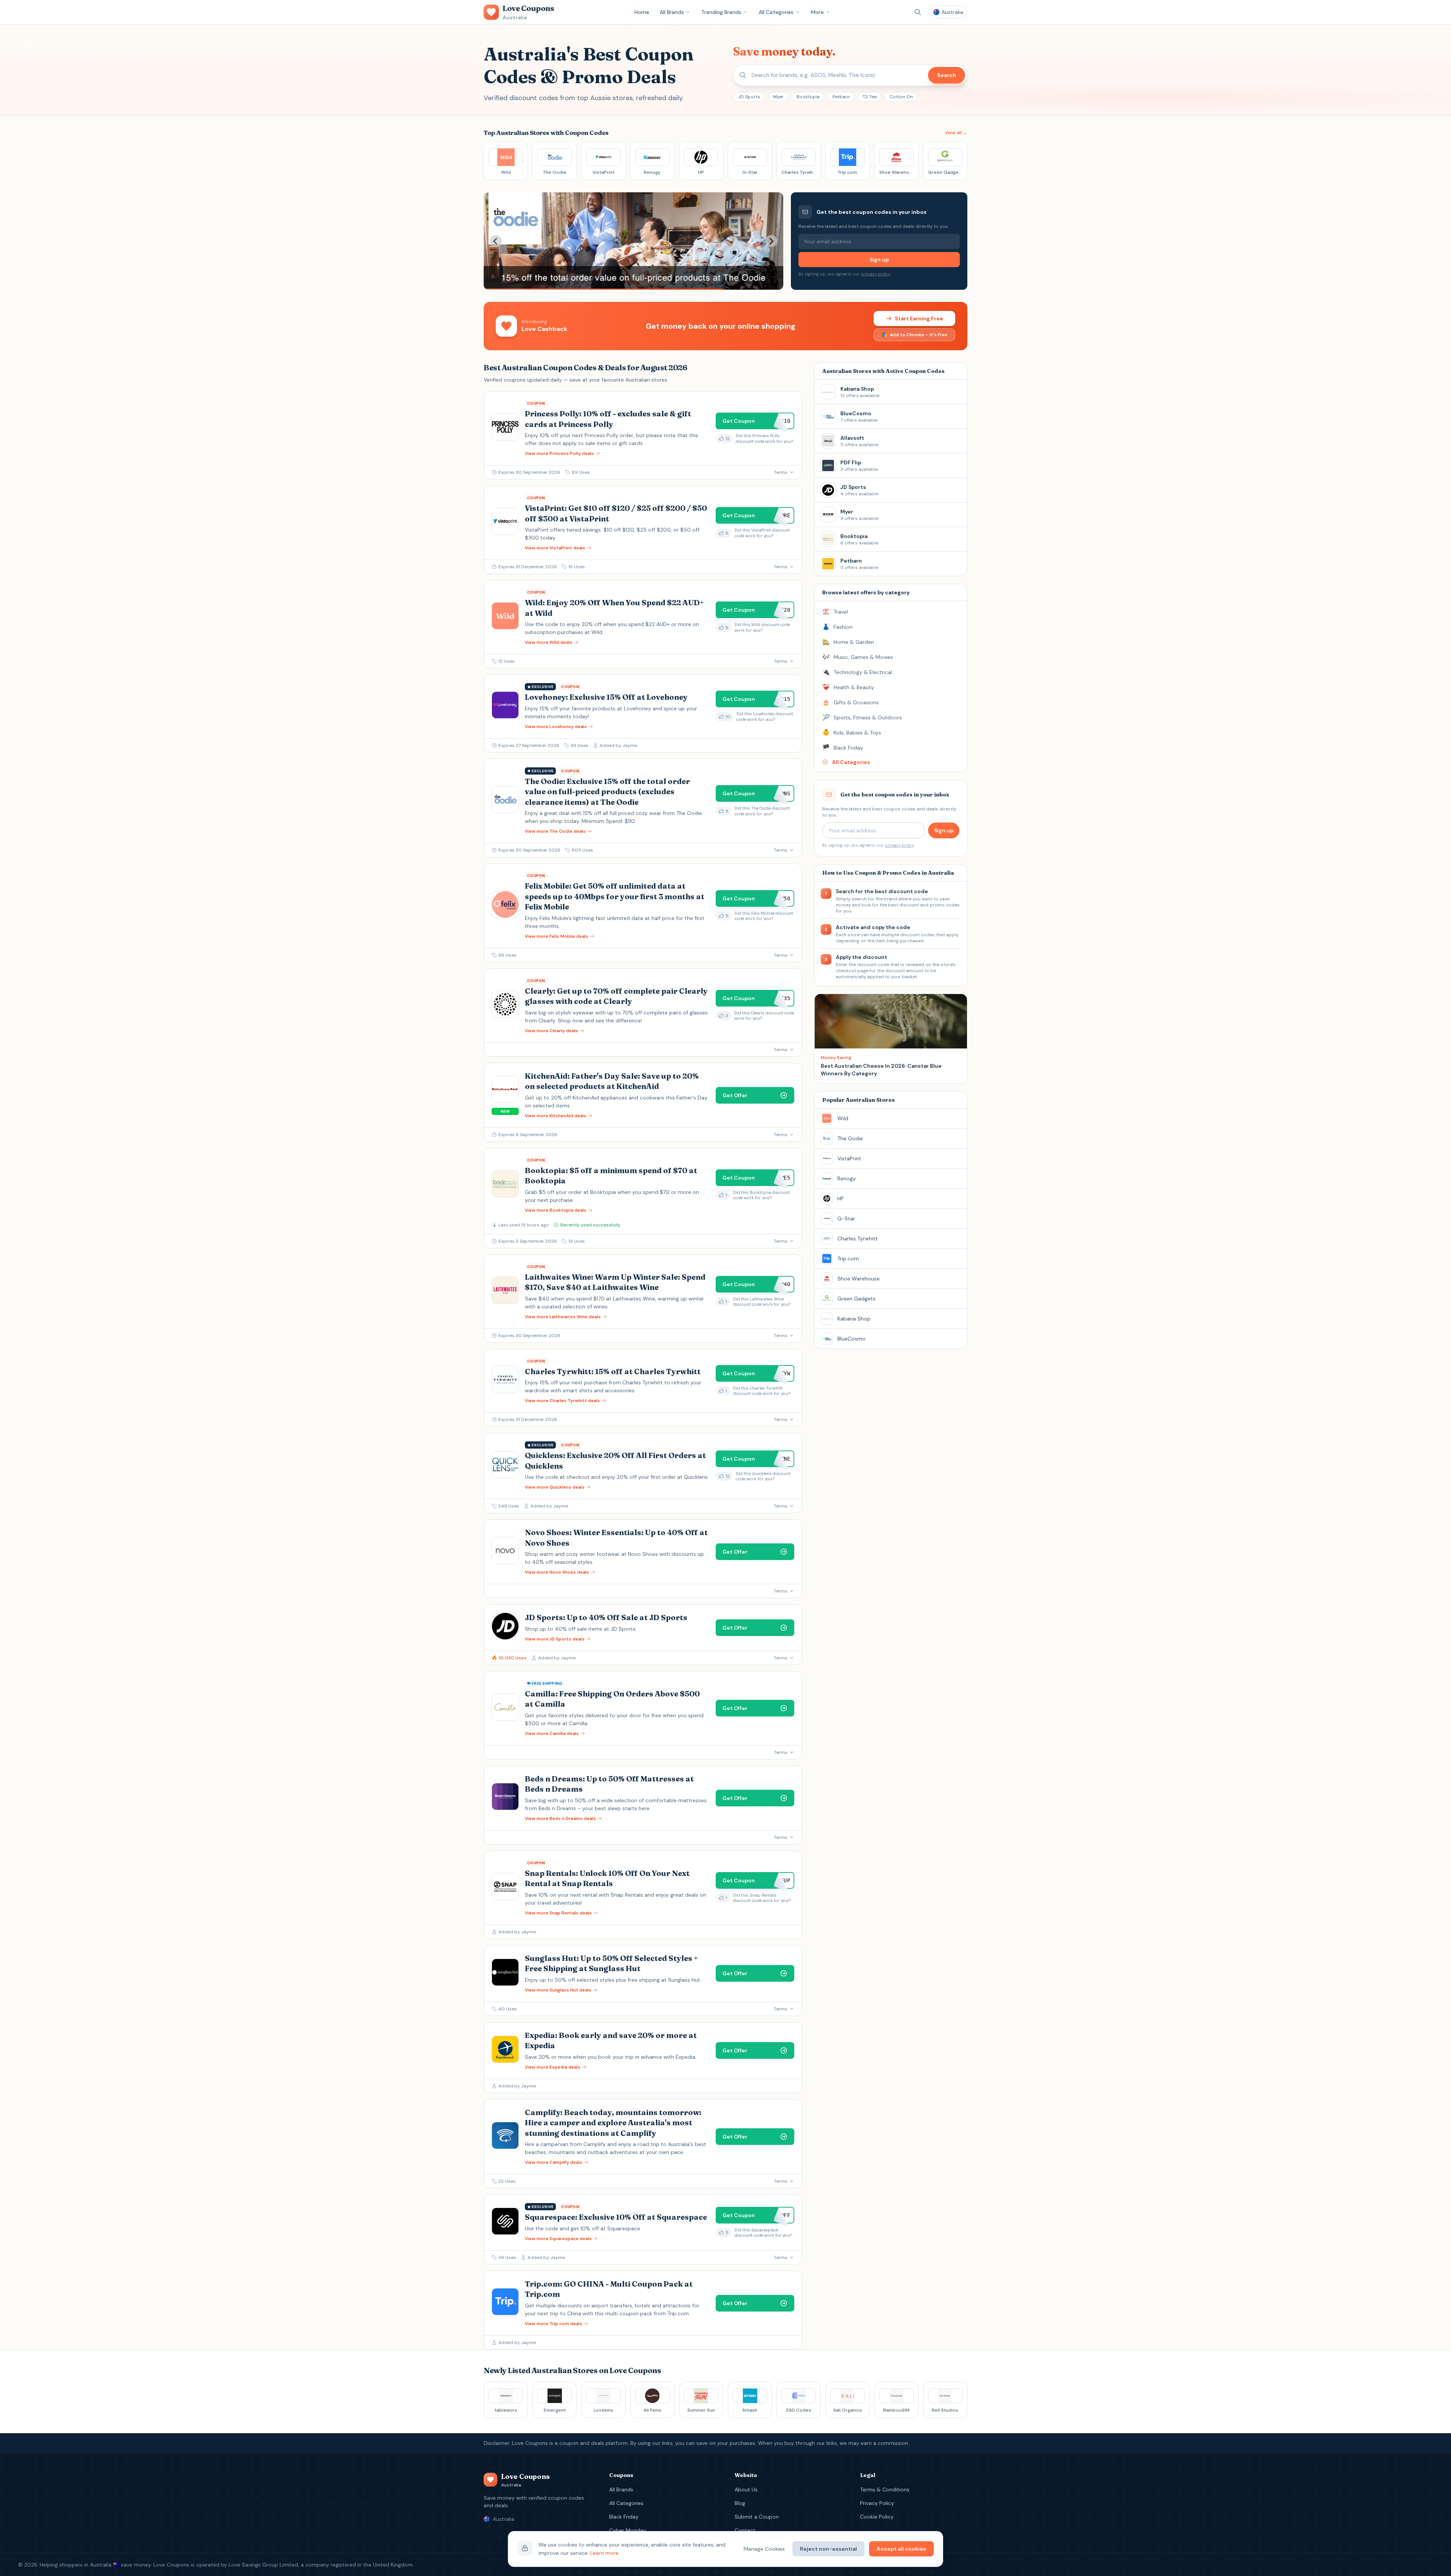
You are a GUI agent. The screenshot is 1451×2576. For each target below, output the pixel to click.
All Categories (776, 12)
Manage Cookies (764, 2549)
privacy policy (876, 274)
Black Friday (624, 2517)
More (817, 12)
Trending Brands (721, 12)
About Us (746, 2489)
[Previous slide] (496, 241)
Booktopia (808, 97)
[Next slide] (771, 241)
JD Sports (749, 97)
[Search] (918, 12)
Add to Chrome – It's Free (919, 335)
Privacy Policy (877, 2503)
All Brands (672, 12)
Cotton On (901, 97)
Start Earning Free (919, 319)
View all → (956, 133)
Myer (778, 97)
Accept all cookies (901, 2549)
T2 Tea (870, 97)
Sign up (879, 260)
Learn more (604, 2553)
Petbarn (841, 97)
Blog (740, 2503)
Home (642, 12)
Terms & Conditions (885, 2489)
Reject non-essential (828, 2549)
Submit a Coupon (757, 2517)
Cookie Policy (877, 2517)
